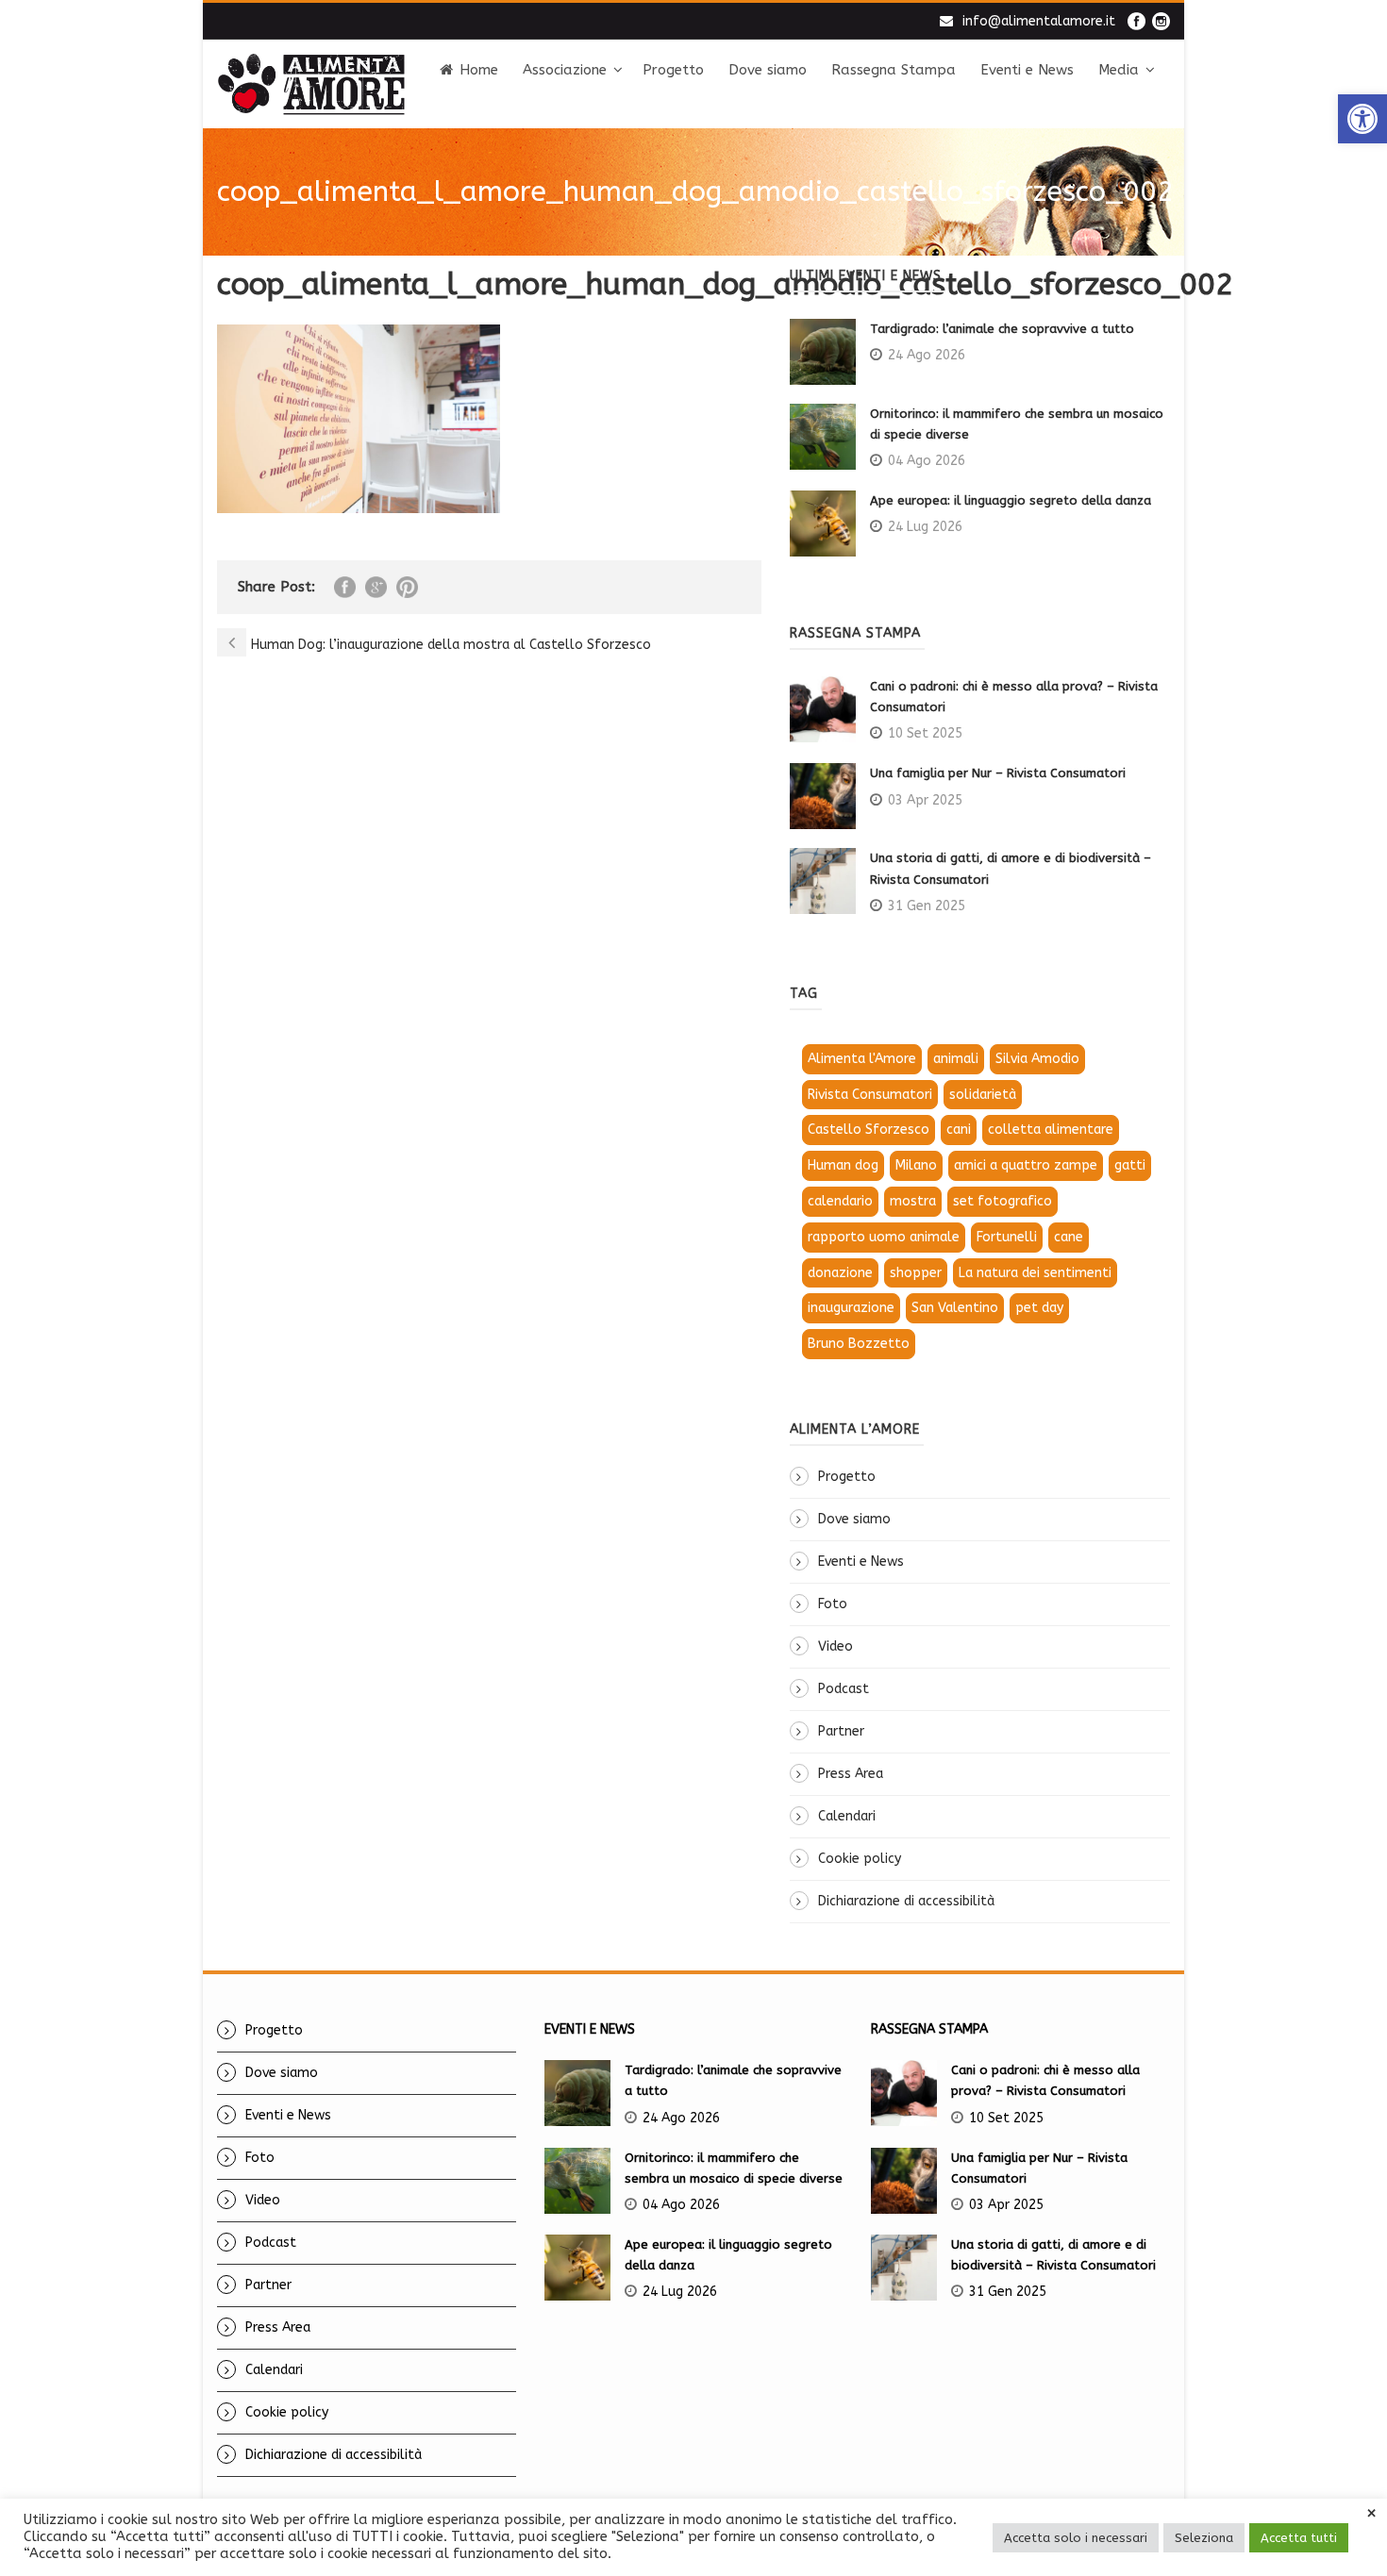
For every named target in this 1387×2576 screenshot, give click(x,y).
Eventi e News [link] (1027, 70)
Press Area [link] (851, 1774)
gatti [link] (1130, 1165)
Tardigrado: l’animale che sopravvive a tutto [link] (1002, 329)
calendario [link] (840, 1201)
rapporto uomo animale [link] (884, 1237)
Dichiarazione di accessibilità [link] (906, 1901)
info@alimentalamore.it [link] (1039, 21)
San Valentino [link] (955, 1308)
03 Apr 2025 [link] (925, 800)
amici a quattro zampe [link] (1026, 1165)
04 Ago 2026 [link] (927, 461)
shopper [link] (916, 1273)
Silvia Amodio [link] (1037, 1059)
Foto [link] (833, 1604)
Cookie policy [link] (860, 1859)
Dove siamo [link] (768, 70)
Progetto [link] (673, 70)
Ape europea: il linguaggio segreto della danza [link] (1011, 500)
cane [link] (1069, 1237)
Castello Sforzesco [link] (869, 1130)
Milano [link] (916, 1165)
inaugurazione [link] (851, 1308)
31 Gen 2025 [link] (927, 906)
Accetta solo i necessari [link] (1076, 2538)
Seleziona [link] (1204, 2538)
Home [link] (479, 70)
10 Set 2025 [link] (925, 733)
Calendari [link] (847, 1816)
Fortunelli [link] (1007, 1237)
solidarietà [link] (983, 1095)
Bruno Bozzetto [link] (859, 1344)
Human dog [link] (843, 1165)
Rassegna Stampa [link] (894, 70)
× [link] (1371, 2514)
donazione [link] (840, 1273)
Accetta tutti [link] (1299, 2538)
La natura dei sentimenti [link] (1035, 1273)
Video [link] (836, 1646)
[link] (1362, 119)
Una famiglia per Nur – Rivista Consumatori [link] (998, 773)
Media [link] (1119, 70)
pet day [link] (1039, 1308)
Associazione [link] (565, 70)
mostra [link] (913, 1201)
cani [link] (959, 1130)
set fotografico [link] (1003, 1201)
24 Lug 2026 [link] (925, 527)
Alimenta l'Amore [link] (862, 1059)
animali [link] (956, 1059)
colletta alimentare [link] (1051, 1130)
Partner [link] (841, 1731)
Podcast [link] (844, 1689)
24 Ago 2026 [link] (927, 355)
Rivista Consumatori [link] (870, 1095)
